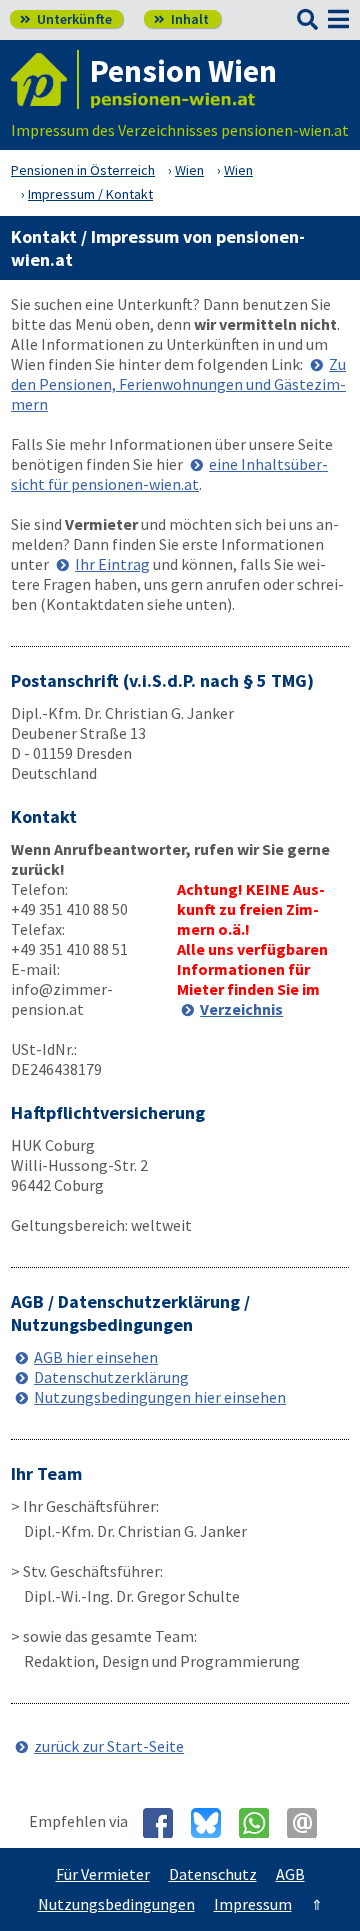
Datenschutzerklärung (111, 1377)
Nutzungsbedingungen (116, 1904)
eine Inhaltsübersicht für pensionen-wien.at (169, 474)
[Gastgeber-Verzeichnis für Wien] (45, 79)
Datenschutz (213, 1874)
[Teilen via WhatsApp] (261, 1823)
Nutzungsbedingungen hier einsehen (160, 1397)
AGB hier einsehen (96, 1357)
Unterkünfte (66, 19)
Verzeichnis (241, 1009)
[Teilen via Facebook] (165, 1823)
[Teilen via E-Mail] (309, 1823)
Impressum (253, 1904)
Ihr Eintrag (112, 564)
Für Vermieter (103, 1874)
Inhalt (181, 19)
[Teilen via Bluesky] (213, 1823)
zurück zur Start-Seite (109, 1746)
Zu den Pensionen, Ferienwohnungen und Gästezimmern (178, 384)
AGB (290, 1874)
